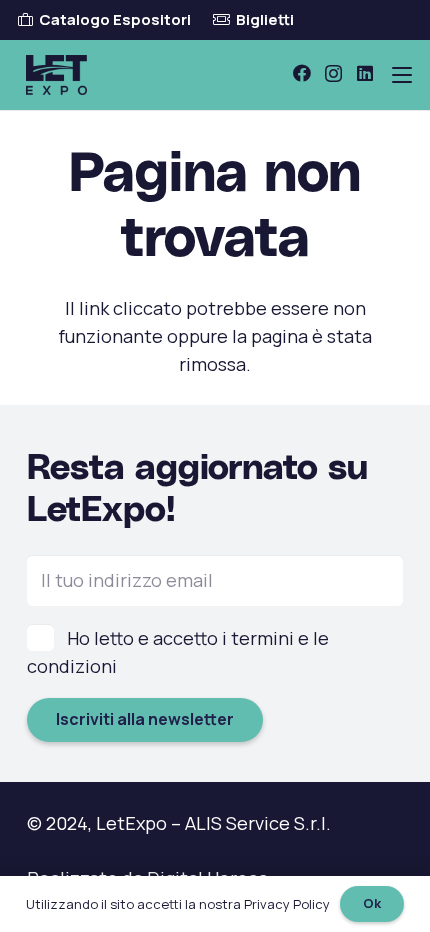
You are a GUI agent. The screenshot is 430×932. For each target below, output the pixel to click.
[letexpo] (56, 75)
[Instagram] (333, 74)
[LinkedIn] (365, 73)
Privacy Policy (287, 904)
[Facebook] (302, 73)
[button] (402, 75)
